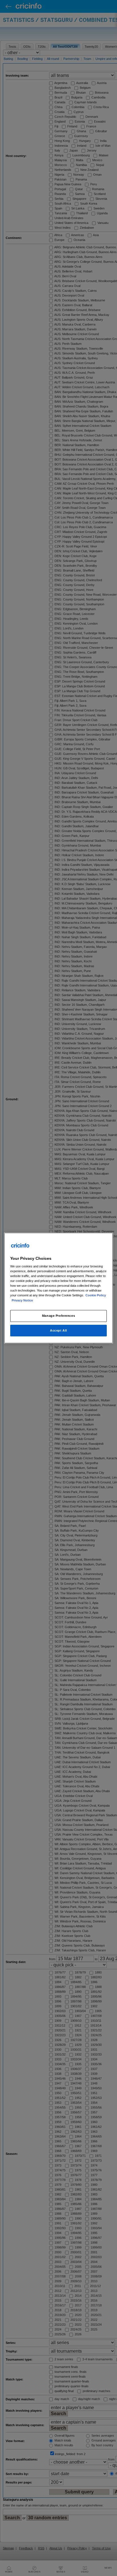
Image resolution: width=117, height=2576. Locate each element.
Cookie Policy (96, 1296)
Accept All (58, 1330)
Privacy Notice (22, 1300)
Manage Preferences (58, 1316)
